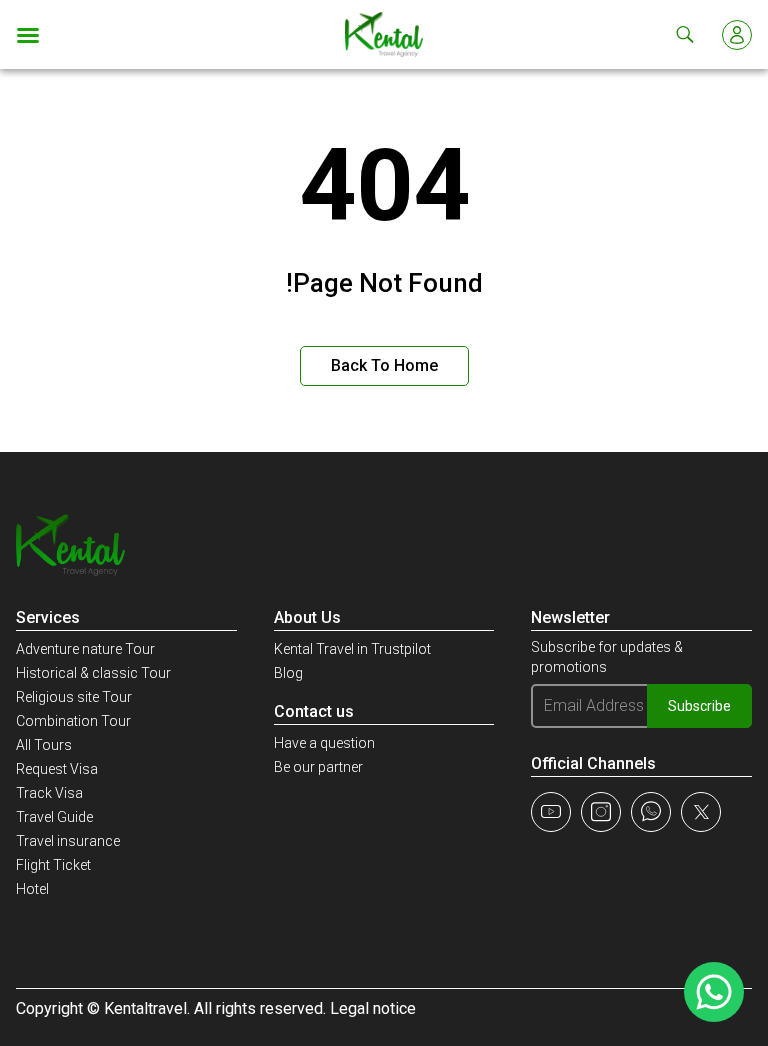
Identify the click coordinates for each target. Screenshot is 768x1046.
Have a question (324, 743)
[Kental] (384, 34)
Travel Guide (54, 817)
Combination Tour (73, 721)
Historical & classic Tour (93, 673)
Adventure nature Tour (85, 649)
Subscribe (699, 706)
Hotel (32, 889)
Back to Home (384, 365)
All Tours (44, 745)
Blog (288, 673)
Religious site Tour (74, 697)
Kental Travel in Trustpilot (352, 649)
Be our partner (318, 767)
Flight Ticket (53, 865)
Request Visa (57, 769)
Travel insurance (68, 841)
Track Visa (49, 793)
